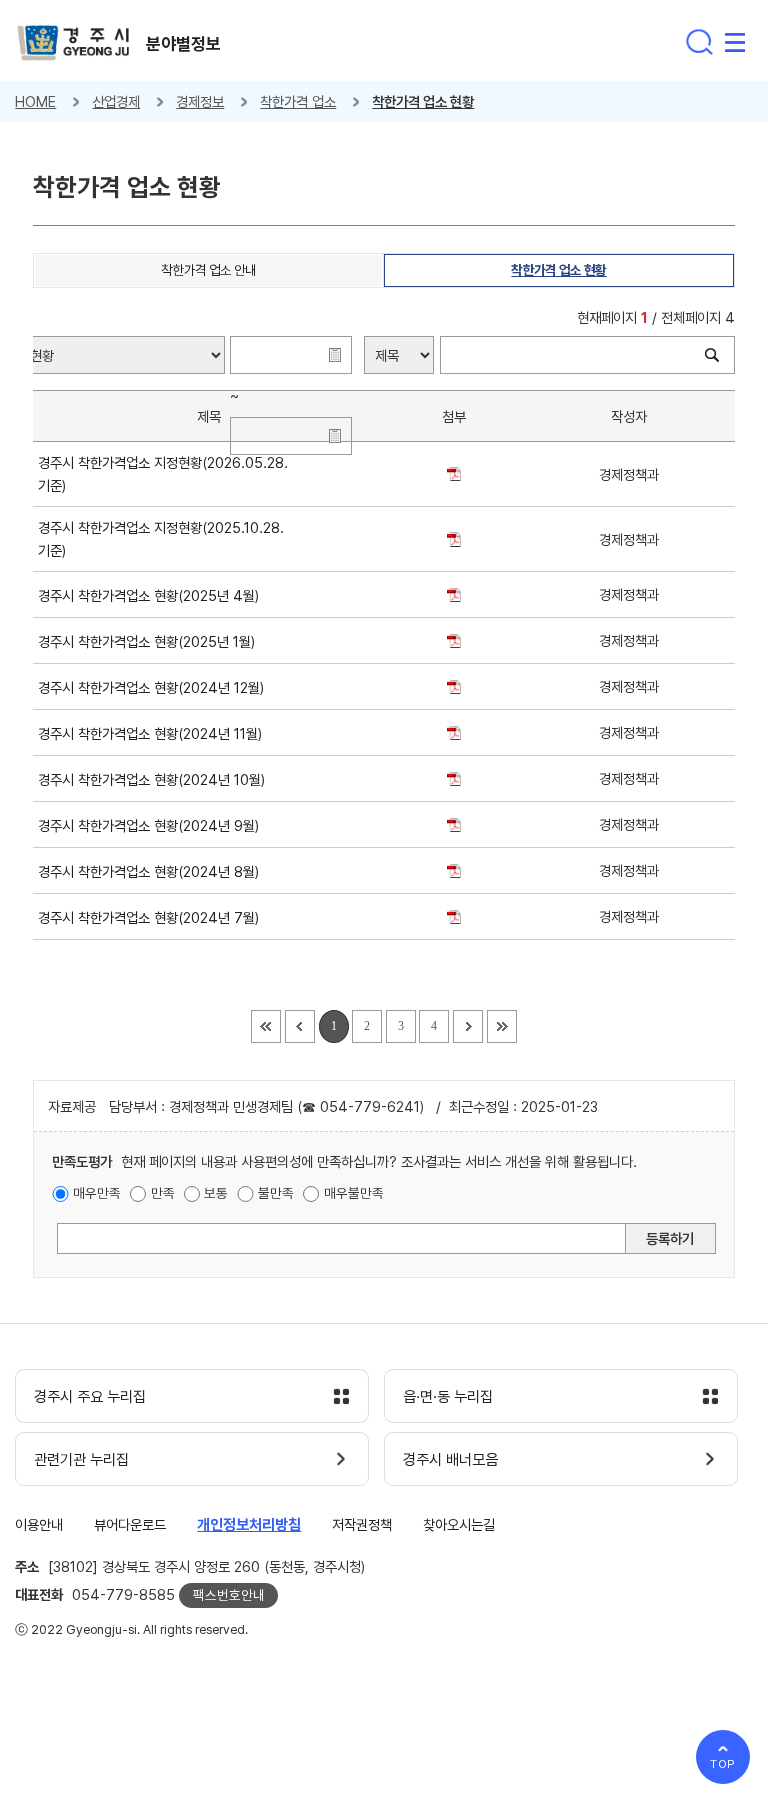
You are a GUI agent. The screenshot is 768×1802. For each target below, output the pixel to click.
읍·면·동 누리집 (448, 1397)
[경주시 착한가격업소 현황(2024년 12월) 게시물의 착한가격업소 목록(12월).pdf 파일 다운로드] (454, 686)
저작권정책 (362, 1524)
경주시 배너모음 (450, 1460)
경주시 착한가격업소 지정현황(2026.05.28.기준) (163, 474)
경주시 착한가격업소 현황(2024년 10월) (155, 779)
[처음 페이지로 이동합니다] (266, 1026)
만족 (163, 1193)
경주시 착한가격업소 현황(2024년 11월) (154, 733)
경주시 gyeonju (73, 43)
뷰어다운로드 (130, 1524)
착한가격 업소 (298, 101)
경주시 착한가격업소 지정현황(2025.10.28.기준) (161, 539)
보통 (216, 1193)
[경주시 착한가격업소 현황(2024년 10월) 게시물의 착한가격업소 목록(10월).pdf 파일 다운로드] (454, 778)
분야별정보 (183, 44)
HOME (35, 101)
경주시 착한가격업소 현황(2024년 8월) (152, 871)
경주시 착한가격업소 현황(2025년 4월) (152, 595)
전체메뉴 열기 (735, 42)
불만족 (276, 1193)
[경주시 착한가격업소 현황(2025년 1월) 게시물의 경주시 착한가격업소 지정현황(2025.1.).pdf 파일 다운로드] (454, 640)
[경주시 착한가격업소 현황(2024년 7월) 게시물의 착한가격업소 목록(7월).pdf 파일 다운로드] (454, 916)
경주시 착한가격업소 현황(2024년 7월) (152, 917)
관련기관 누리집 (81, 1460)
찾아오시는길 (459, 1524)
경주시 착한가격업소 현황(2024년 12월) (155, 687)
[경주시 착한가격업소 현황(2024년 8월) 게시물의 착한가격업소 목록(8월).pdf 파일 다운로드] (454, 870)
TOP (723, 1764)
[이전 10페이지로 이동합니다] (300, 1026)
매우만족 (97, 1193)
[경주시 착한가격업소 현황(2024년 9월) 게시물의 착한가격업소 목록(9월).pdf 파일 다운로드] (454, 824)
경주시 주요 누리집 (90, 1397)
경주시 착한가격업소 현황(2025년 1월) (150, 641)
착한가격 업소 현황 (423, 101)
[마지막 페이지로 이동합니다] (502, 1026)
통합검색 (699, 42)
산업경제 (116, 101)
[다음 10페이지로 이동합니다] (468, 1026)
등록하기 (670, 1238)
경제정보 (200, 101)
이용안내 (39, 1524)
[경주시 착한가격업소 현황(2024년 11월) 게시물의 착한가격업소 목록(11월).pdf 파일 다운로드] (454, 732)
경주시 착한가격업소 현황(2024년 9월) (152, 825)
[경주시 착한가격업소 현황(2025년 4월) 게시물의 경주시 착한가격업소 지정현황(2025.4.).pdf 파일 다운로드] (454, 594)
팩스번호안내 (229, 1595)
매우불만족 (354, 1193)
